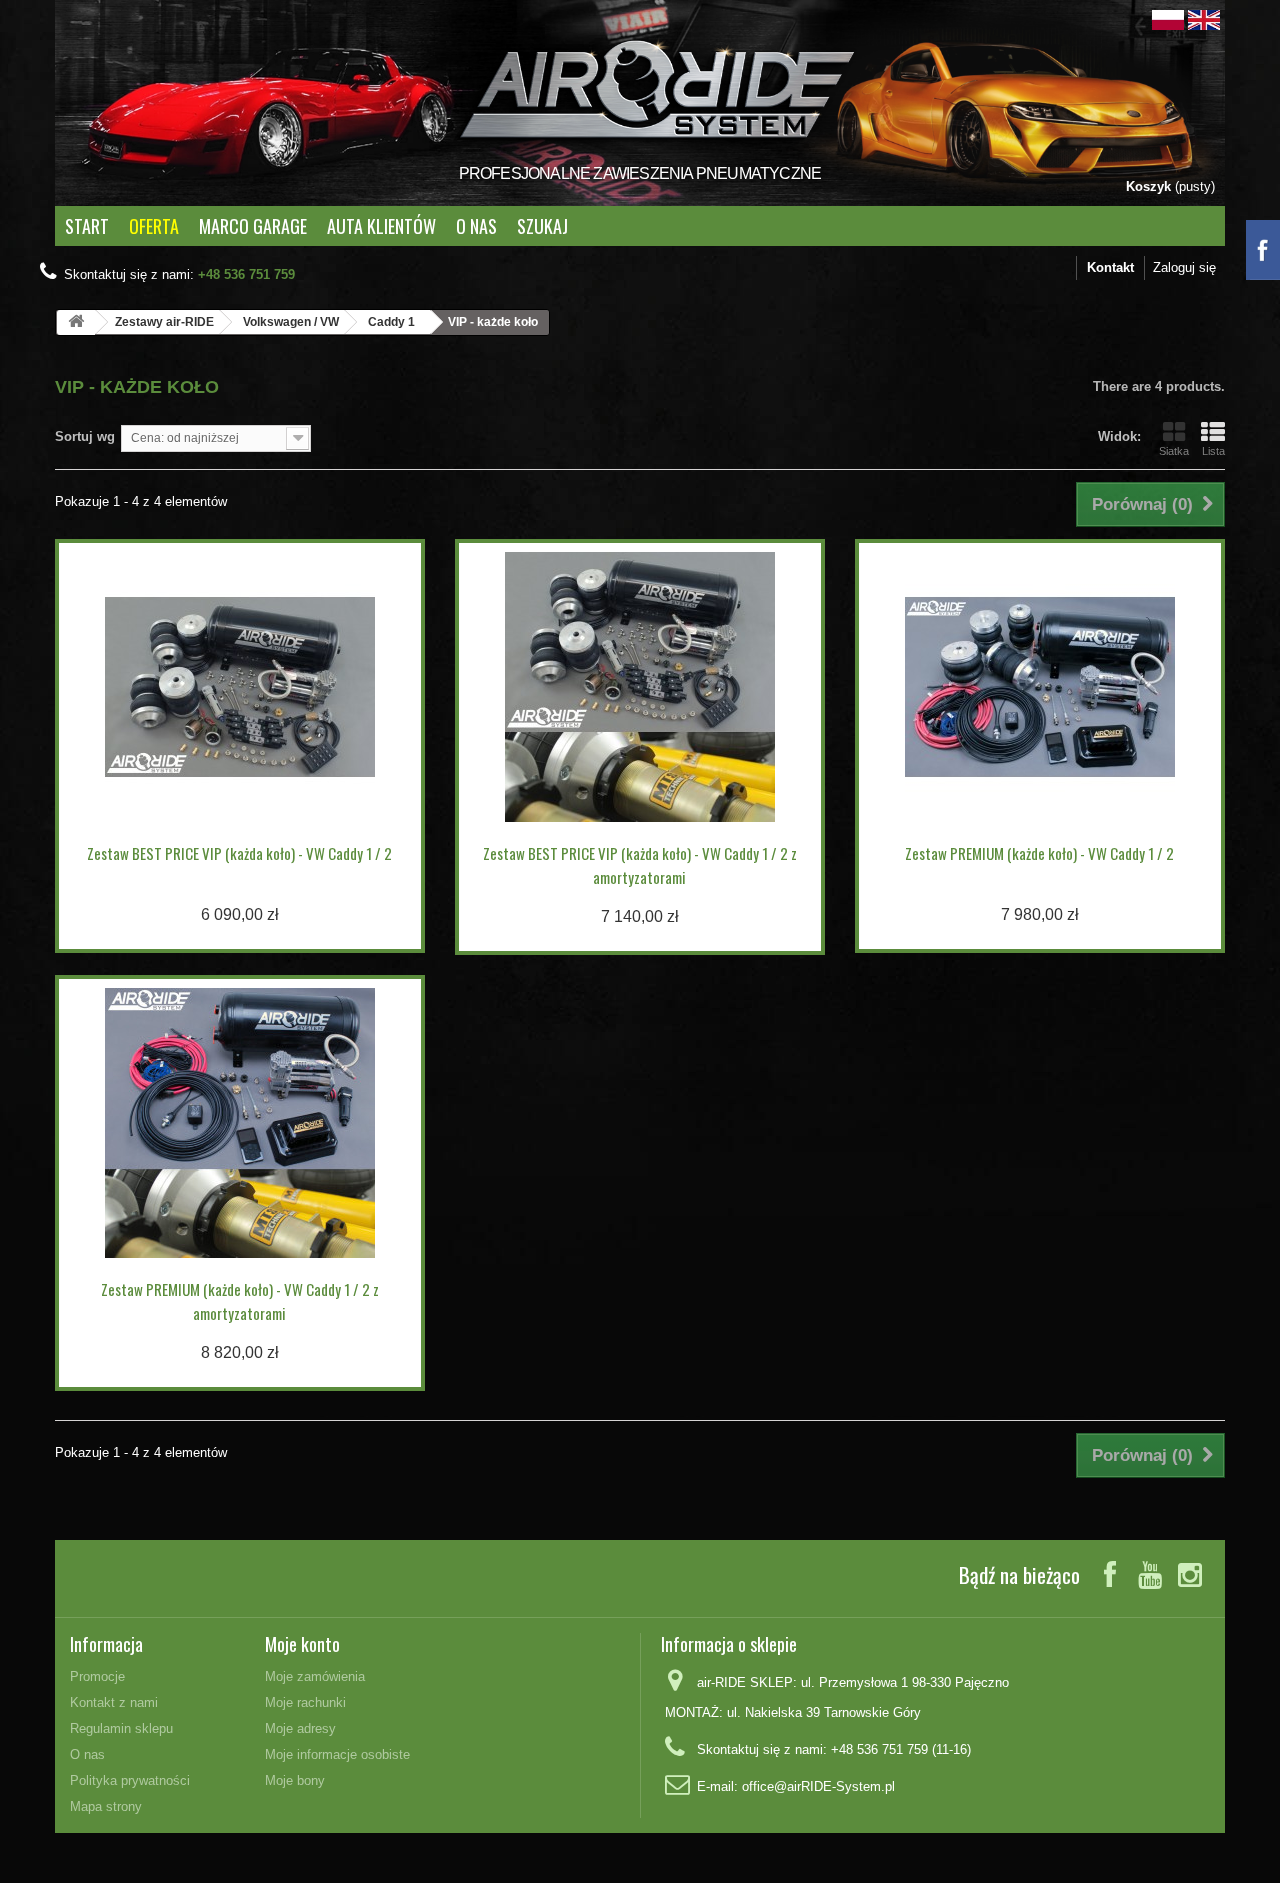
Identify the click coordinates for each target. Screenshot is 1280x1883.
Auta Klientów (381, 226)
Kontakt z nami (114, 1702)
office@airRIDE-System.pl (818, 1786)
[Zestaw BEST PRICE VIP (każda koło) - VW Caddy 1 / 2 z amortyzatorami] (640, 687)
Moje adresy (300, 1728)
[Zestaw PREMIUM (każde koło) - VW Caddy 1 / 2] (1040, 687)
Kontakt (1110, 267)
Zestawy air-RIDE (164, 322)
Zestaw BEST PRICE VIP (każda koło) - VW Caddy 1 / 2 (239, 853)
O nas (476, 226)
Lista (1213, 451)
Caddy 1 (391, 322)
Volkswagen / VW (291, 322)
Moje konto (302, 1644)
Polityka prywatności (130, 1780)
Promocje (97, 1676)
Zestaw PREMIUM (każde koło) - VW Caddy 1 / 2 (1039, 853)
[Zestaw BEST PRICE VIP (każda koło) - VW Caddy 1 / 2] (240, 687)
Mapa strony (106, 1806)
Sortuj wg (85, 436)
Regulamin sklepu (121, 1728)
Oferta (154, 226)
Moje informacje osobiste (337, 1754)
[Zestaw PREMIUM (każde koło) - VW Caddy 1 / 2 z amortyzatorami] (240, 1123)
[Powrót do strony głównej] (76, 322)
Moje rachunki (305, 1702)
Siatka (1174, 451)
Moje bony (295, 1780)
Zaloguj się (1184, 267)
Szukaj (542, 226)
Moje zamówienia (315, 1676)
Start (87, 226)
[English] (1204, 18)
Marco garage (253, 226)
